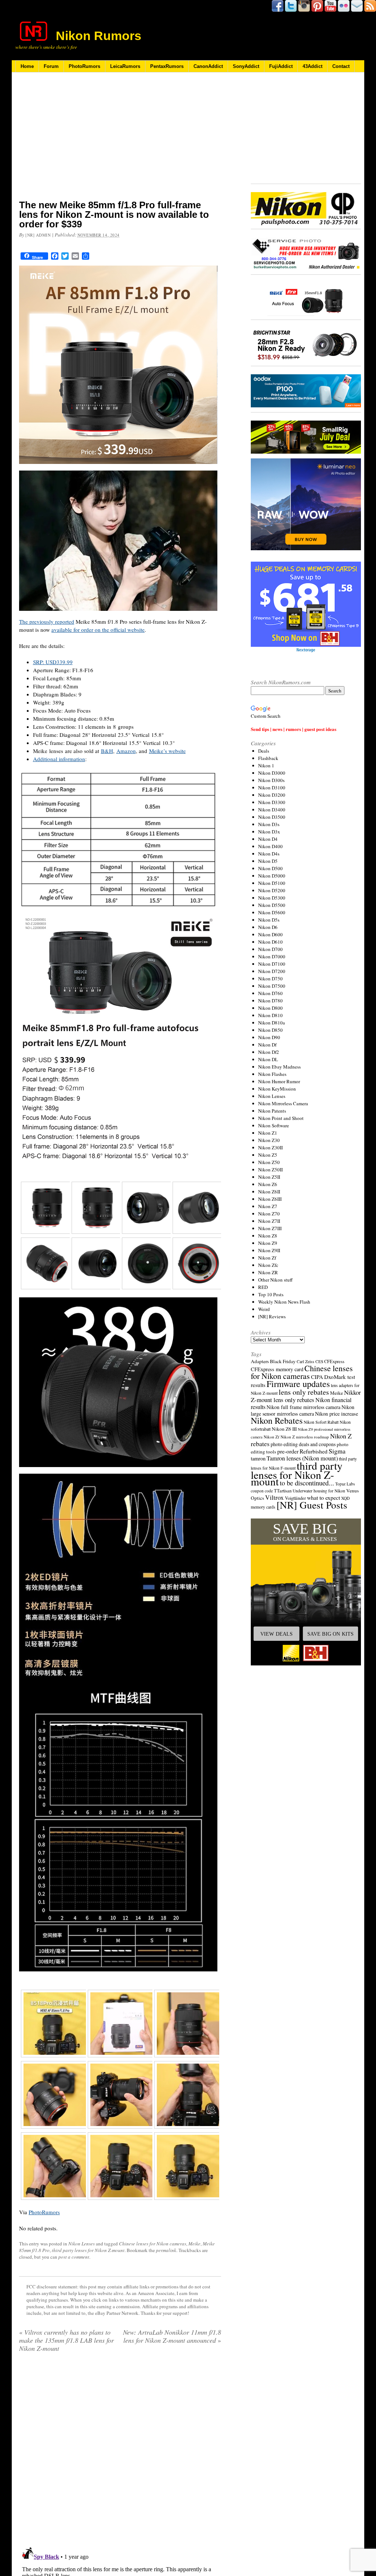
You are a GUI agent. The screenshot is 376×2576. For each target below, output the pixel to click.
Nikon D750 (270, 979)
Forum (51, 66)
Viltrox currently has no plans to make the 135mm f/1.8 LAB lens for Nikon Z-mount (66, 2340)
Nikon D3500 (272, 817)
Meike (194, 2244)
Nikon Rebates (277, 1420)
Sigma (337, 1451)
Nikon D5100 (272, 883)
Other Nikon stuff (275, 1280)
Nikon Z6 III (284, 1429)
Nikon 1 (266, 765)
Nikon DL (268, 1059)
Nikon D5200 (272, 890)
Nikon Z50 (269, 1162)
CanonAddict (208, 66)
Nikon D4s (269, 854)
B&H (107, 751)
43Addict (312, 66)
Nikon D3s (269, 824)
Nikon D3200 (272, 795)
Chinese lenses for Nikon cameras (153, 2244)
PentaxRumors (167, 66)
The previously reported (47, 622)
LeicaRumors (125, 66)
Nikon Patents (272, 1111)
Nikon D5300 (272, 898)
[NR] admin (38, 235)
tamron (258, 1458)
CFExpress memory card (277, 1369)
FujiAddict (281, 66)
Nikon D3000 (272, 773)
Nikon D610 (270, 942)
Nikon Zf (267, 1258)
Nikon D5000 (272, 876)
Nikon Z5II (269, 1177)
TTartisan (283, 1491)
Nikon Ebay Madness (279, 1067)
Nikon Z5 (268, 1155)
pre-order (288, 1451)
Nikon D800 (270, 1008)
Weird (264, 1309)
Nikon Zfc (268, 1265)
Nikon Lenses (82, 2244)
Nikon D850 (270, 1030)
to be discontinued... (307, 1483)
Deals (264, 751)
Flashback (268, 758)
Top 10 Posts (271, 1294)
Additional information (59, 759)
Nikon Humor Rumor (279, 1081)
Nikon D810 (270, 1015)
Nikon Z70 (269, 1214)
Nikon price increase (337, 1414)
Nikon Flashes (272, 1074)
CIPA (317, 1377)
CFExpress (334, 1361)
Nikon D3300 (272, 802)
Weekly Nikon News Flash (284, 1302)
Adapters (260, 1361)
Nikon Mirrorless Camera (283, 1103)
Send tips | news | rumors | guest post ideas (294, 729)
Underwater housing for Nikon (319, 1491)
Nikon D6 (268, 927)
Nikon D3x (269, 832)
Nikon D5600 (272, 912)
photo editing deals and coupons (303, 1444)
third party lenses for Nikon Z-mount (88, 2250)
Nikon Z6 (268, 1184)
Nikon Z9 (268, 1243)
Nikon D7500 (272, 986)
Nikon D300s (271, 780)
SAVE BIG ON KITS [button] (330, 1634)
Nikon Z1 (268, 1133)
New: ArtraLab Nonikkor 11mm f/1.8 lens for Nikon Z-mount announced (172, 2336)
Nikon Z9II (269, 1250)
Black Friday (283, 1361)
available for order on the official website (98, 630)
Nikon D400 (270, 846)
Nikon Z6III (270, 1199)
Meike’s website (167, 751)
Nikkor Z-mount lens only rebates (306, 1396)
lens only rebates (304, 1392)
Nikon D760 (270, 993)
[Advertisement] (120, 141)
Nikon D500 (270, 868)
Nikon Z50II (270, 1170)
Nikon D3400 (272, 810)
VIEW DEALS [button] (276, 1634)
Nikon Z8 (268, 1236)
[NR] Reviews (272, 1316)
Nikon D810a (272, 1023)
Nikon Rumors (99, 36)
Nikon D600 (270, 934)
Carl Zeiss (305, 1361)
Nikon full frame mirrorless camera (303, 1407)
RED (263, 1287)
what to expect (323, 1497)
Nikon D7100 (272, 964)
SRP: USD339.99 (53, 662)
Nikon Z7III (270, 1228)
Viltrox (274, 1497)
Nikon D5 (268, 861)
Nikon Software (274, 1125)
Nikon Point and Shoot (281, 1118)
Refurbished (314, 1451)
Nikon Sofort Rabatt (321, 1422)
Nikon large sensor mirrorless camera (303, 1410)
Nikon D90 (269, 1037)
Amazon (126, 751)
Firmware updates (298, 1384)
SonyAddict (246, 66)
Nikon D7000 (272, 956)
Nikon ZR (268, 1272)
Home (27, 66)
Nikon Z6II (269, 1192)
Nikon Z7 (268, 1206)
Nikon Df (267, 1045)
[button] (306, 1592)
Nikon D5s (269, 920)
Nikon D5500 (272, 905)
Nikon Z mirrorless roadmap (305, 1437)
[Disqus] (120, 2452)
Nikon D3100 (272, 788)
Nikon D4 (268, 839)
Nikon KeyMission (277, 1089)
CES (319, 1361)
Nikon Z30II (270, 1148)
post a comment (74, 2257)
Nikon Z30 (269, 1140)
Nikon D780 (270, 1001)
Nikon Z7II (269, 1221)
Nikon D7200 (272, 971)
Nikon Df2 (269, 1052)
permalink (166, 2250)
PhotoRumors (84, 66)
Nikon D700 (270, 949)
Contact (341, 66)
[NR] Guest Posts (312, 1505)
